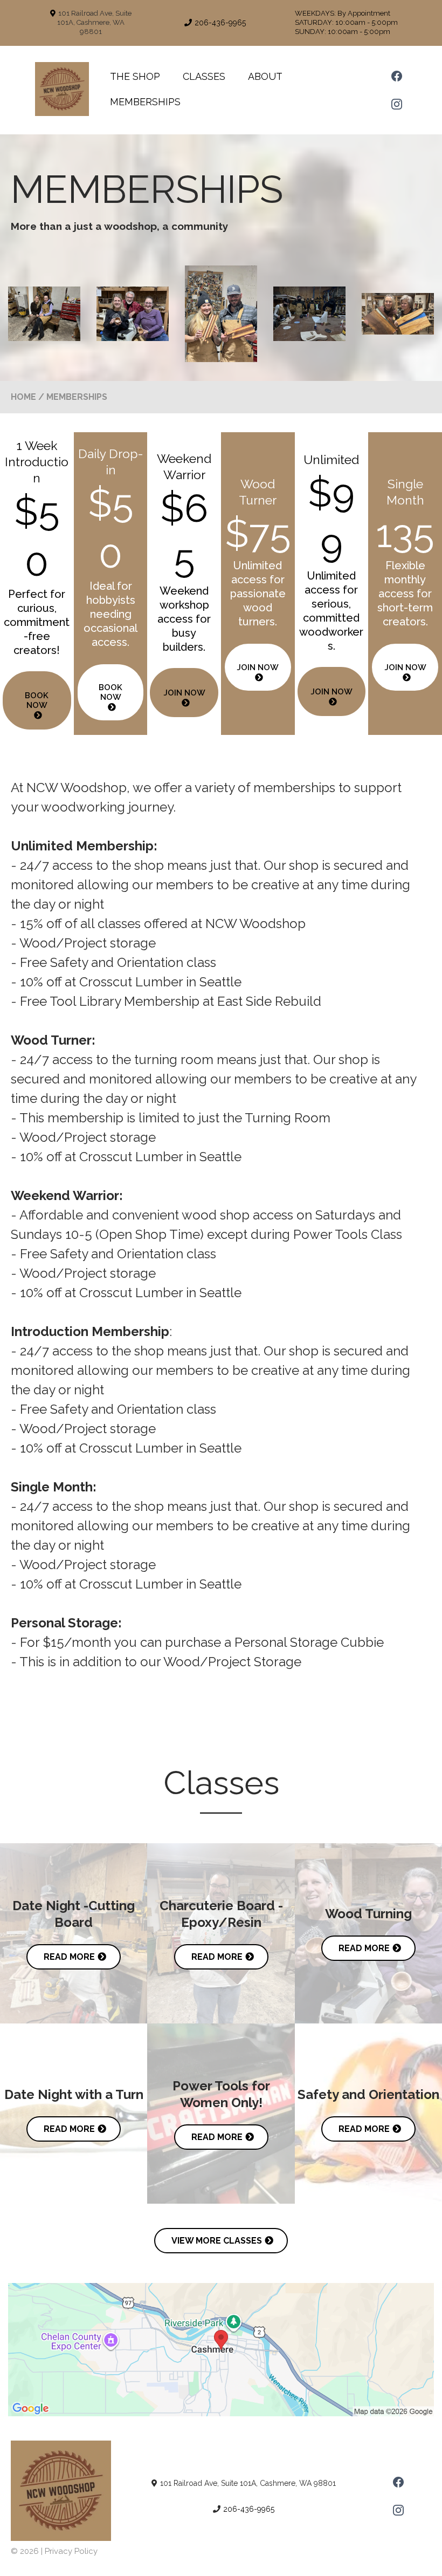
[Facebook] (397, 76)
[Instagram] (397, 104)
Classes (204, 76)
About (265, 76)
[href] (221, 2350)
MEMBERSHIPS (145, 102)
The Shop (135, 76)
